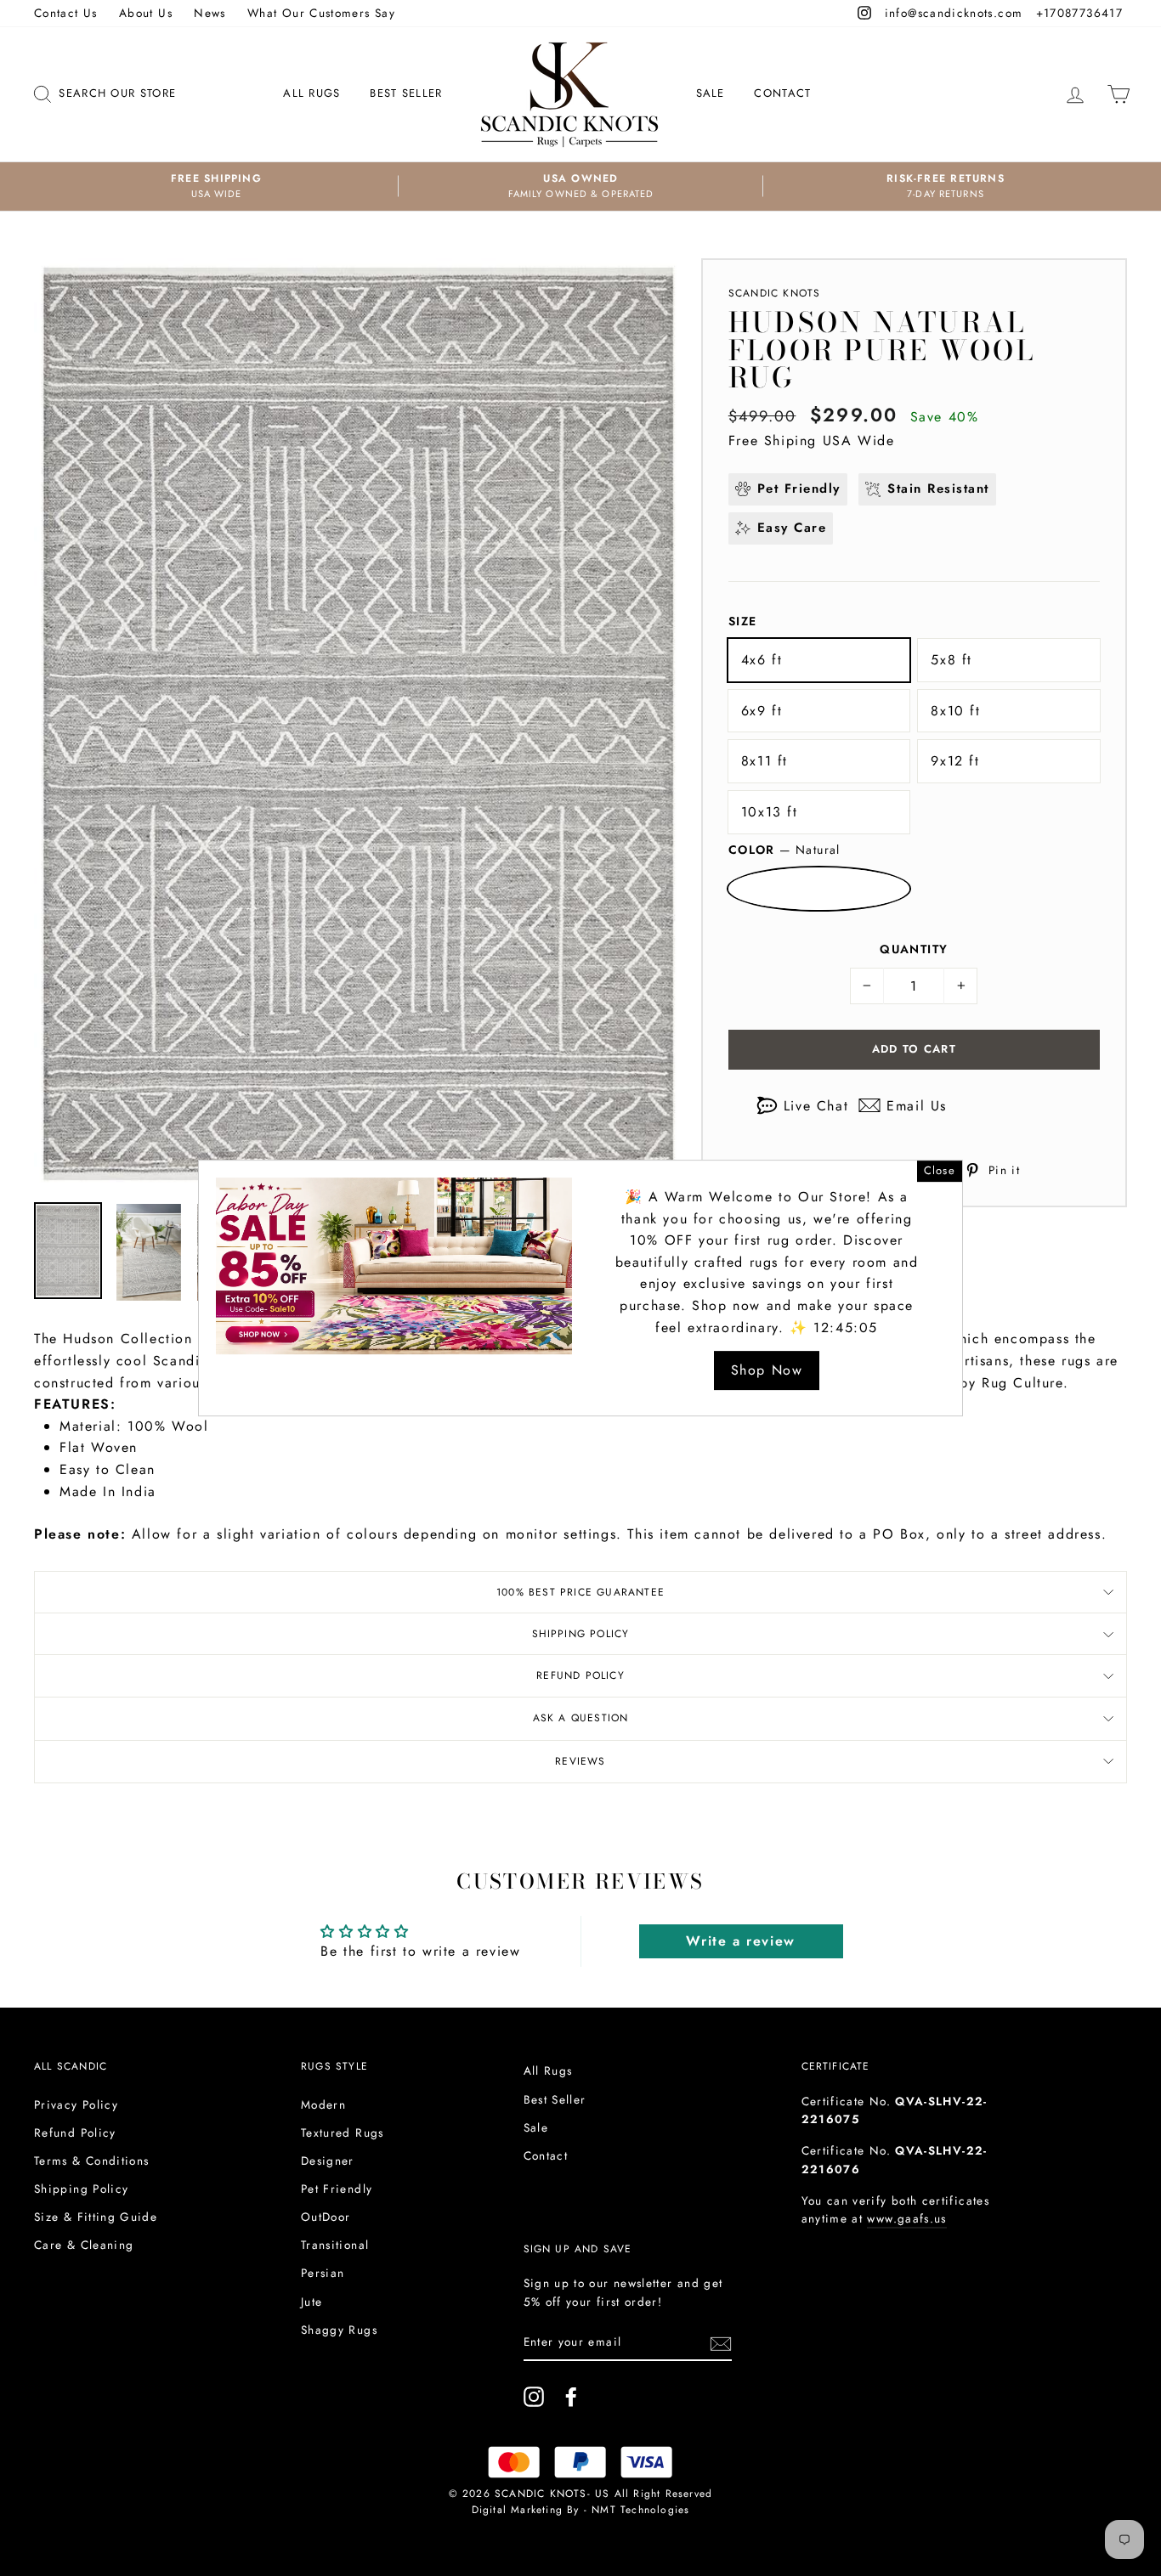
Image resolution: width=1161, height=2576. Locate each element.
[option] (216, 186)
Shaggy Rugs (339, 2330)
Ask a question (581, 1718)
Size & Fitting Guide (96, 2217)
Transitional (335, 2245)
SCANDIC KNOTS (775, 293)
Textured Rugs (343, 2133)
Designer (328, 2161)
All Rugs (311, 93)
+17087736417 (1082, 13)
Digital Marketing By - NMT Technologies (581, 2510)
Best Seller (406, 93)
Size (743, 621)
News (210, 13)
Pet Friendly (337, 2189)
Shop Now (767, 1370)
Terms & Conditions (91, 2161)
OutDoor (326, 2217)
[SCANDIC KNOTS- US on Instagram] (534, 2397)
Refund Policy (580, 1675)
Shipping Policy (581, 1634)
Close (940, 1170)
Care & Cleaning (84, 2245)
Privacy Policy (76, 2104)
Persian (323, 2273)
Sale (711, 93)
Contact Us (66, 13)
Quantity (914, 949)
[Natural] (819, 889)
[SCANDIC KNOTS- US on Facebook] (571, 2397)
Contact (782, 93)
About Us (146, 13)
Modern (323, 2104)
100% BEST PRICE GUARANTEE (580, 1592)
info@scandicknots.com (956, 13)
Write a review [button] (740, 1941)
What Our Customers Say (321, 13)
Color (784, 850)
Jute (311, 2302)
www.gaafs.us (906, 2218)
